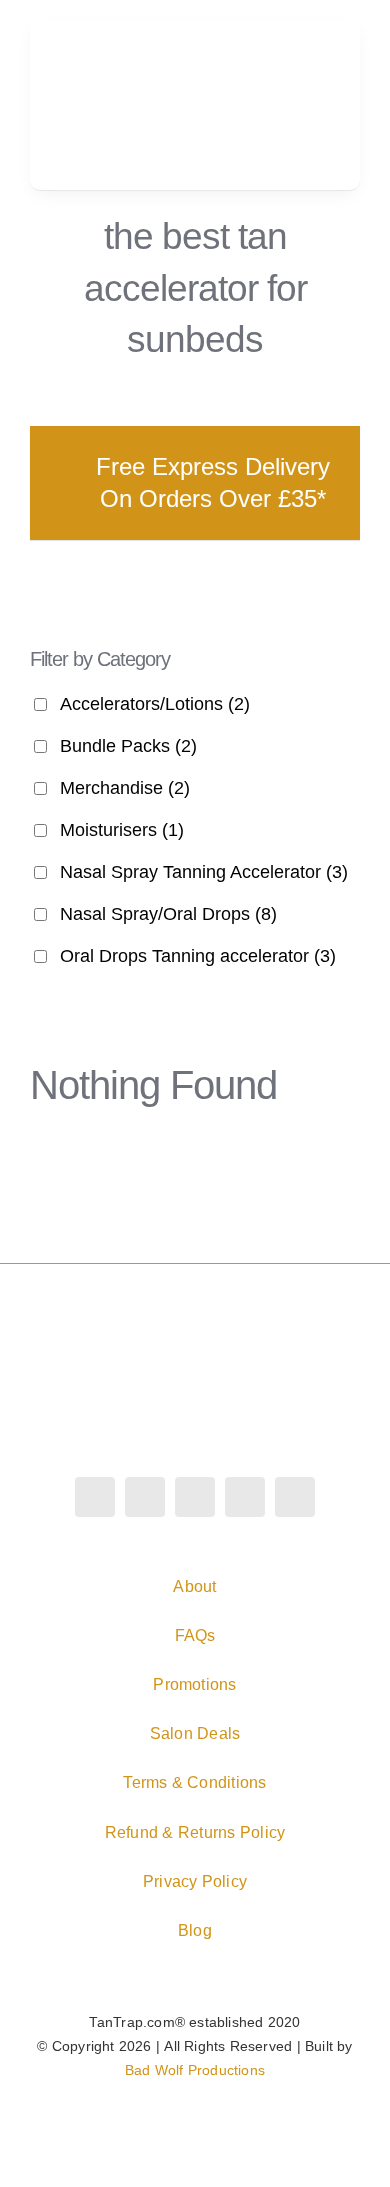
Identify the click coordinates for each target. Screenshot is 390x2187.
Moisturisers (122, 830)
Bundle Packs (128, 746)
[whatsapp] (245, 1497)
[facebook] (95, 1497)
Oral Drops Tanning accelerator (198, 956)
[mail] (295, 1497)
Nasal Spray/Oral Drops (168, 914)
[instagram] (145, 1497)
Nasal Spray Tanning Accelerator (204, 872)
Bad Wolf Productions (195, 2070)
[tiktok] (195, 1497)
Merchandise (125, 788)
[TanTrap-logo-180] (123, 69)
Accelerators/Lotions (155, 704)
